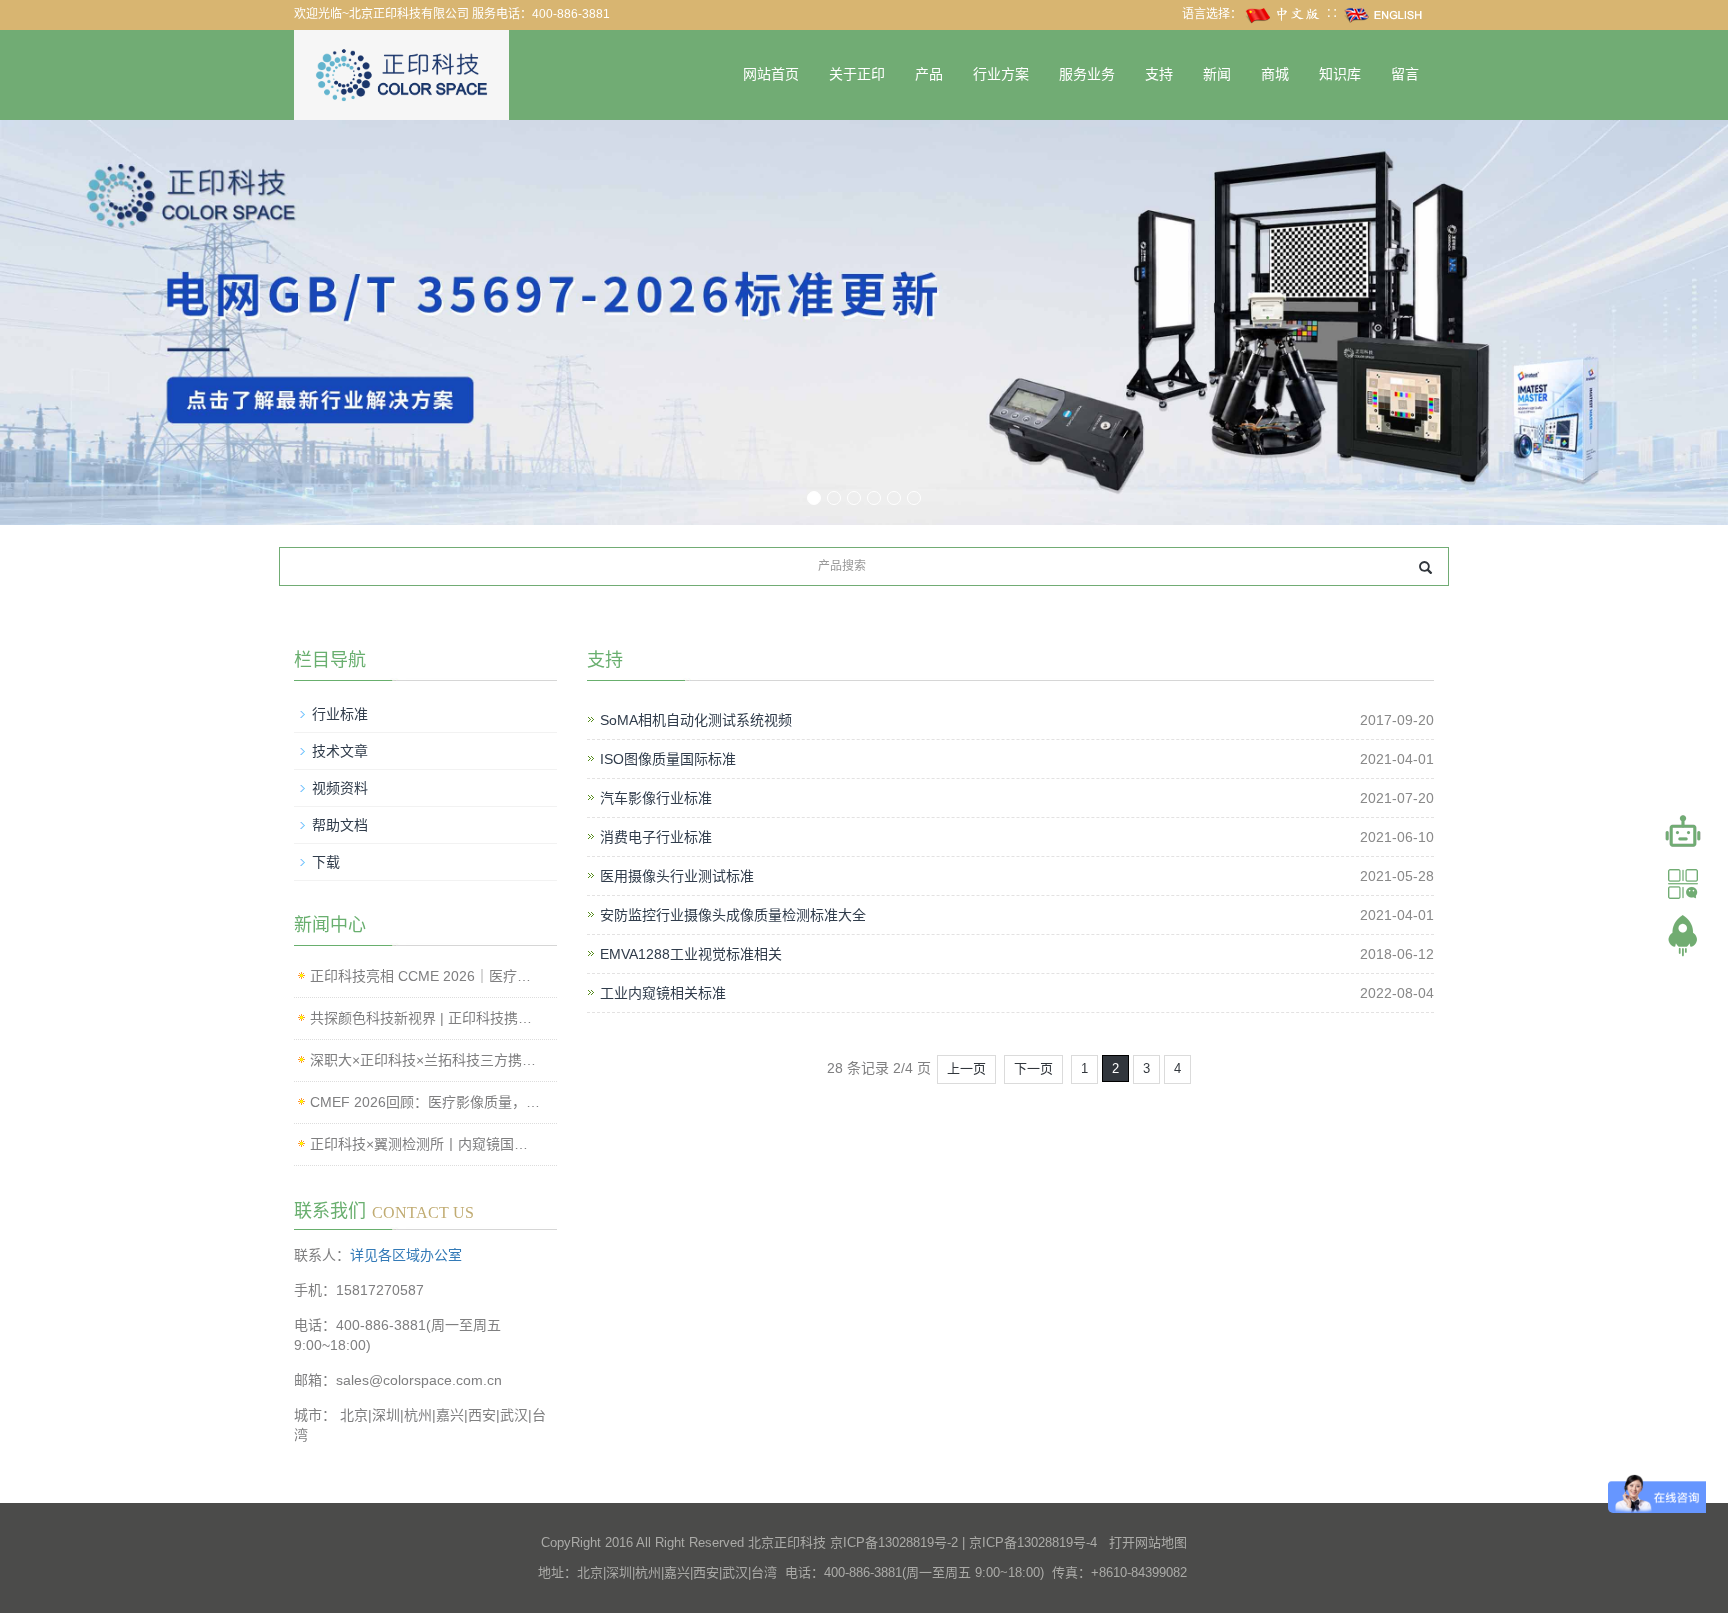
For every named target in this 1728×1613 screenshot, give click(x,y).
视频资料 (340, 788)
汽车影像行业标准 (656, 798)
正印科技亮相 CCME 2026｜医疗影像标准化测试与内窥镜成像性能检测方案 (426, 976)
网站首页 (771, 74)
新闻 (1217, 74)
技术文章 (340, 751)
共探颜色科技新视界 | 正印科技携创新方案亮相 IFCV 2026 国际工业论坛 (426, 1018)
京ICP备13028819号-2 (894, 1542)
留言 (1405, 74)
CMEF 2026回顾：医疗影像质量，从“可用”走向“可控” (426, 1102)
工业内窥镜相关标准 (663, 993)
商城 (1275, 74)
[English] (1384, 14)
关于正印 (857, 74)
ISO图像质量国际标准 (668, 759)
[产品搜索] (1425, 567)
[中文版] (1284, 14)
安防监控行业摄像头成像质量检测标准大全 (733, 915)
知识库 (1340, 74)
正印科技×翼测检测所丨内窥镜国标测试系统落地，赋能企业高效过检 (426, 1144)
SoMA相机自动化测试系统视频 (696, 720)
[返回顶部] (1683, 936)
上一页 (966, 1068)
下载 (326, 862)
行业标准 (340, 714)
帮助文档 (340, 825)
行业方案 (1001, 74)
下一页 (1033, 1068)
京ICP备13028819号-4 (1033, 1542)
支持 (1159, 74)
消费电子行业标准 (656, 837)
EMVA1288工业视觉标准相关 (691, 954)
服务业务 (1087, 74)
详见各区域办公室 (406, 1255)
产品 (929, 74)
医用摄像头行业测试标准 (677, 876)
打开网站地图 (1148, 1542)
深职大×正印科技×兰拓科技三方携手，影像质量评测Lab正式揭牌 (426, 1060)
